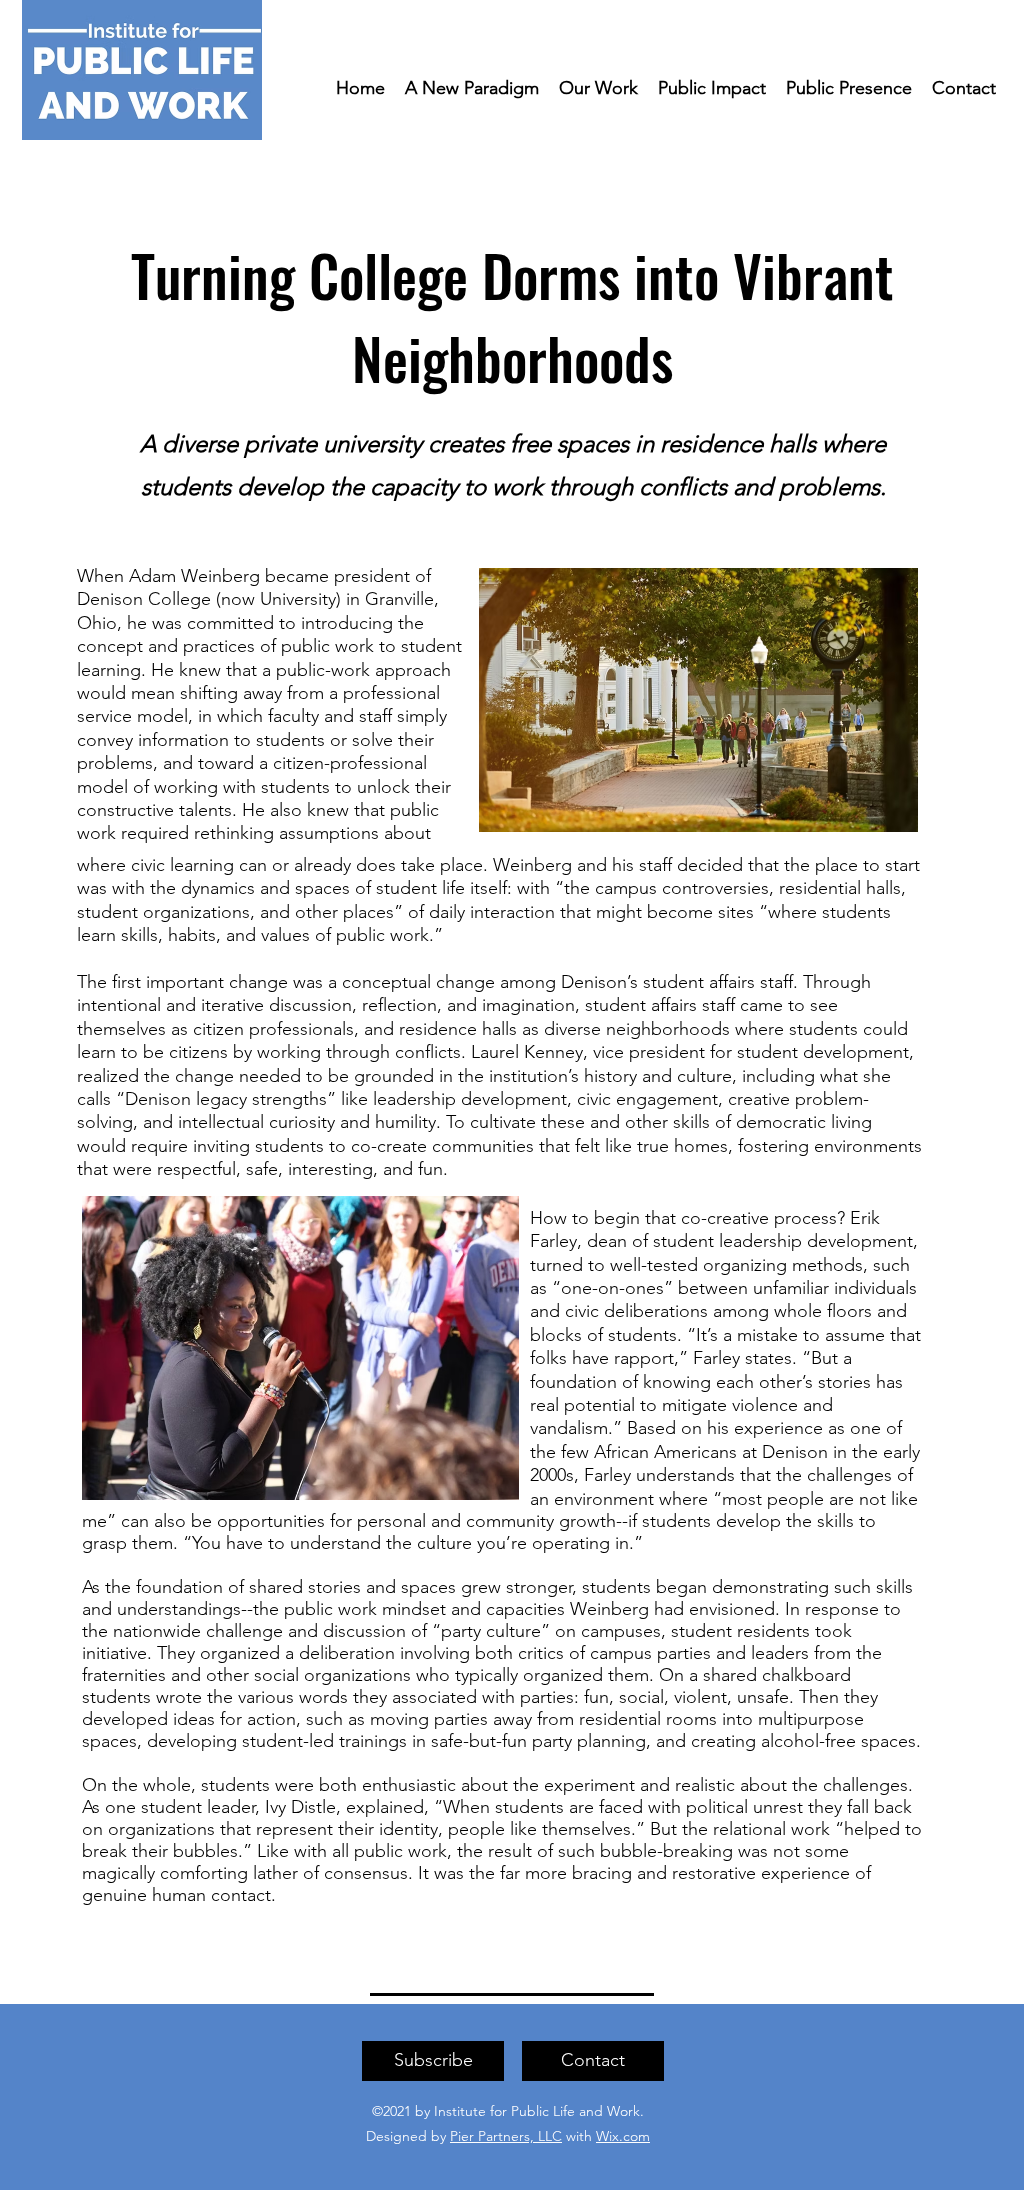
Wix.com (623, 2136)
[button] (433, 2061)
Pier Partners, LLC (506, 2136)
